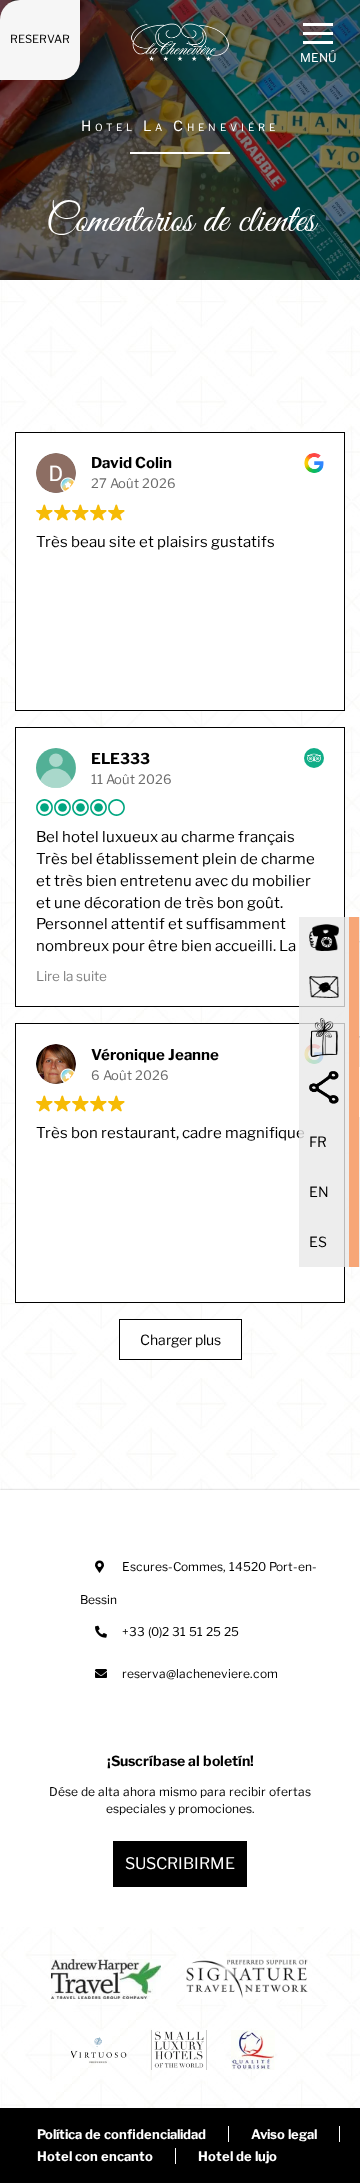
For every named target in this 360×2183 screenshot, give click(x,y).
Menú (318, 57)
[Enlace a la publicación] (106, 1982)
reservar (40, 39)
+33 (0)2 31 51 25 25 (180, 1631)
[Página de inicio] (180, 42)
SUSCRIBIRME (180, 1863)
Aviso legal (284, 2134)
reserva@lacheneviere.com (200, 1673)
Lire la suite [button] (71, 976)
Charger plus (180, 1339)
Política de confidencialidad (121, 2134)
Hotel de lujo (237, 2156)
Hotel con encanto (95, 2156)
